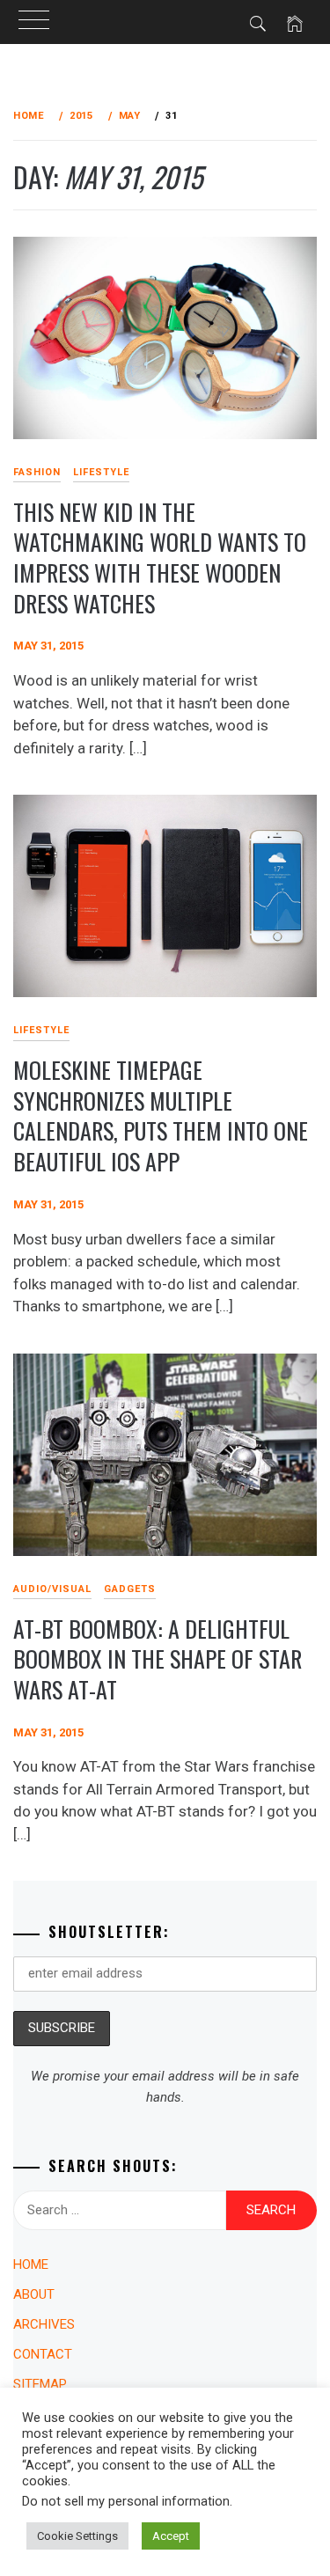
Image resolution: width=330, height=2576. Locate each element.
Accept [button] (171, 2536)
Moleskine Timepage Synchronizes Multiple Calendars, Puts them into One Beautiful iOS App (161, 1116)
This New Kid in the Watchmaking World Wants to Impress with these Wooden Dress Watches (160, 558)
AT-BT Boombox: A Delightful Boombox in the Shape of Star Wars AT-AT (158, 1659)
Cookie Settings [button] (77, 2536)
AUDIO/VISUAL (52, 1589)
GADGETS (130, 1589)
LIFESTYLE (101, 472)
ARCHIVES (44, 2324)
